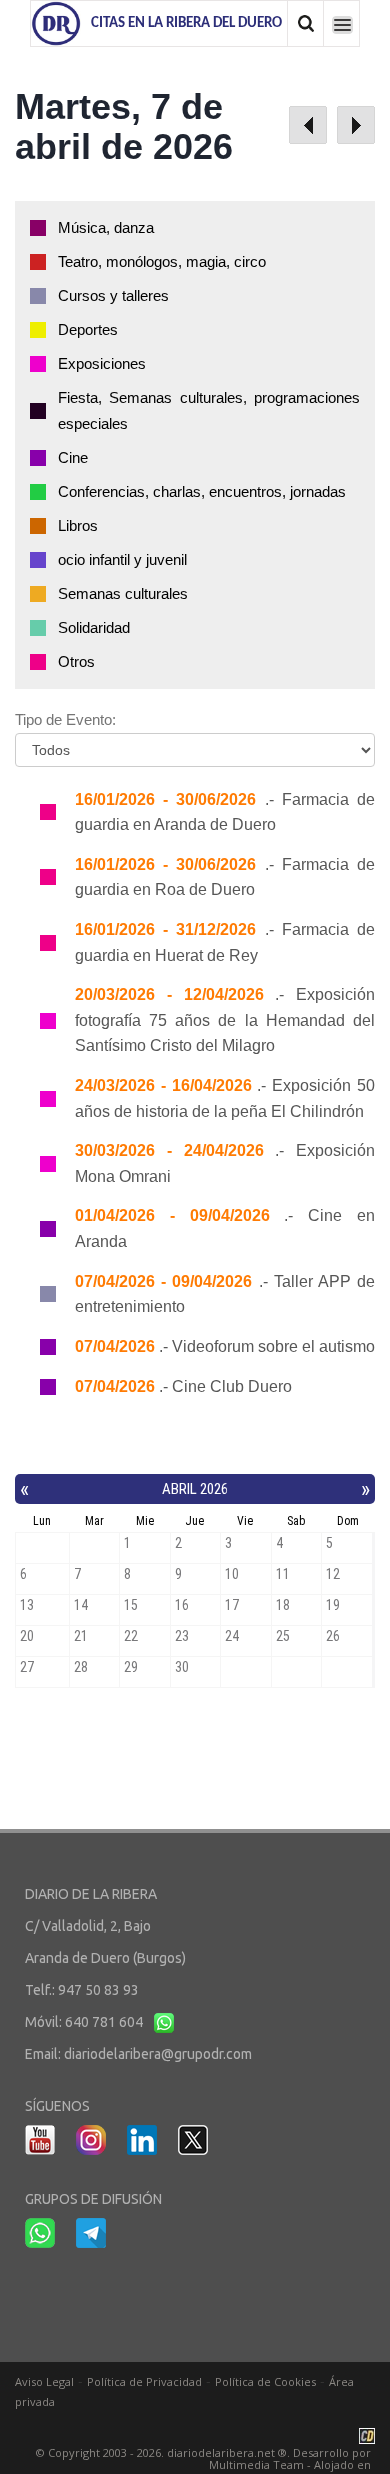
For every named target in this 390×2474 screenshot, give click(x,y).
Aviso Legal (44, 2381)
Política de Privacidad (144, 2381)
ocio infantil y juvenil (122, 559)
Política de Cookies (265, 2381)
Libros (78, 525)
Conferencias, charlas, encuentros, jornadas (202, 491)
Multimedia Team (256, 2464)
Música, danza (106, 227)
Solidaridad (94, 627)
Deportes (88, 329)
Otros (76, 661)
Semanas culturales (123, 593)
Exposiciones (102, 363)
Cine (73, 457)
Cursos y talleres (113, 295)
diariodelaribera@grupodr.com (158, 2054)
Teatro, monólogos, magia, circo (162, 261)
